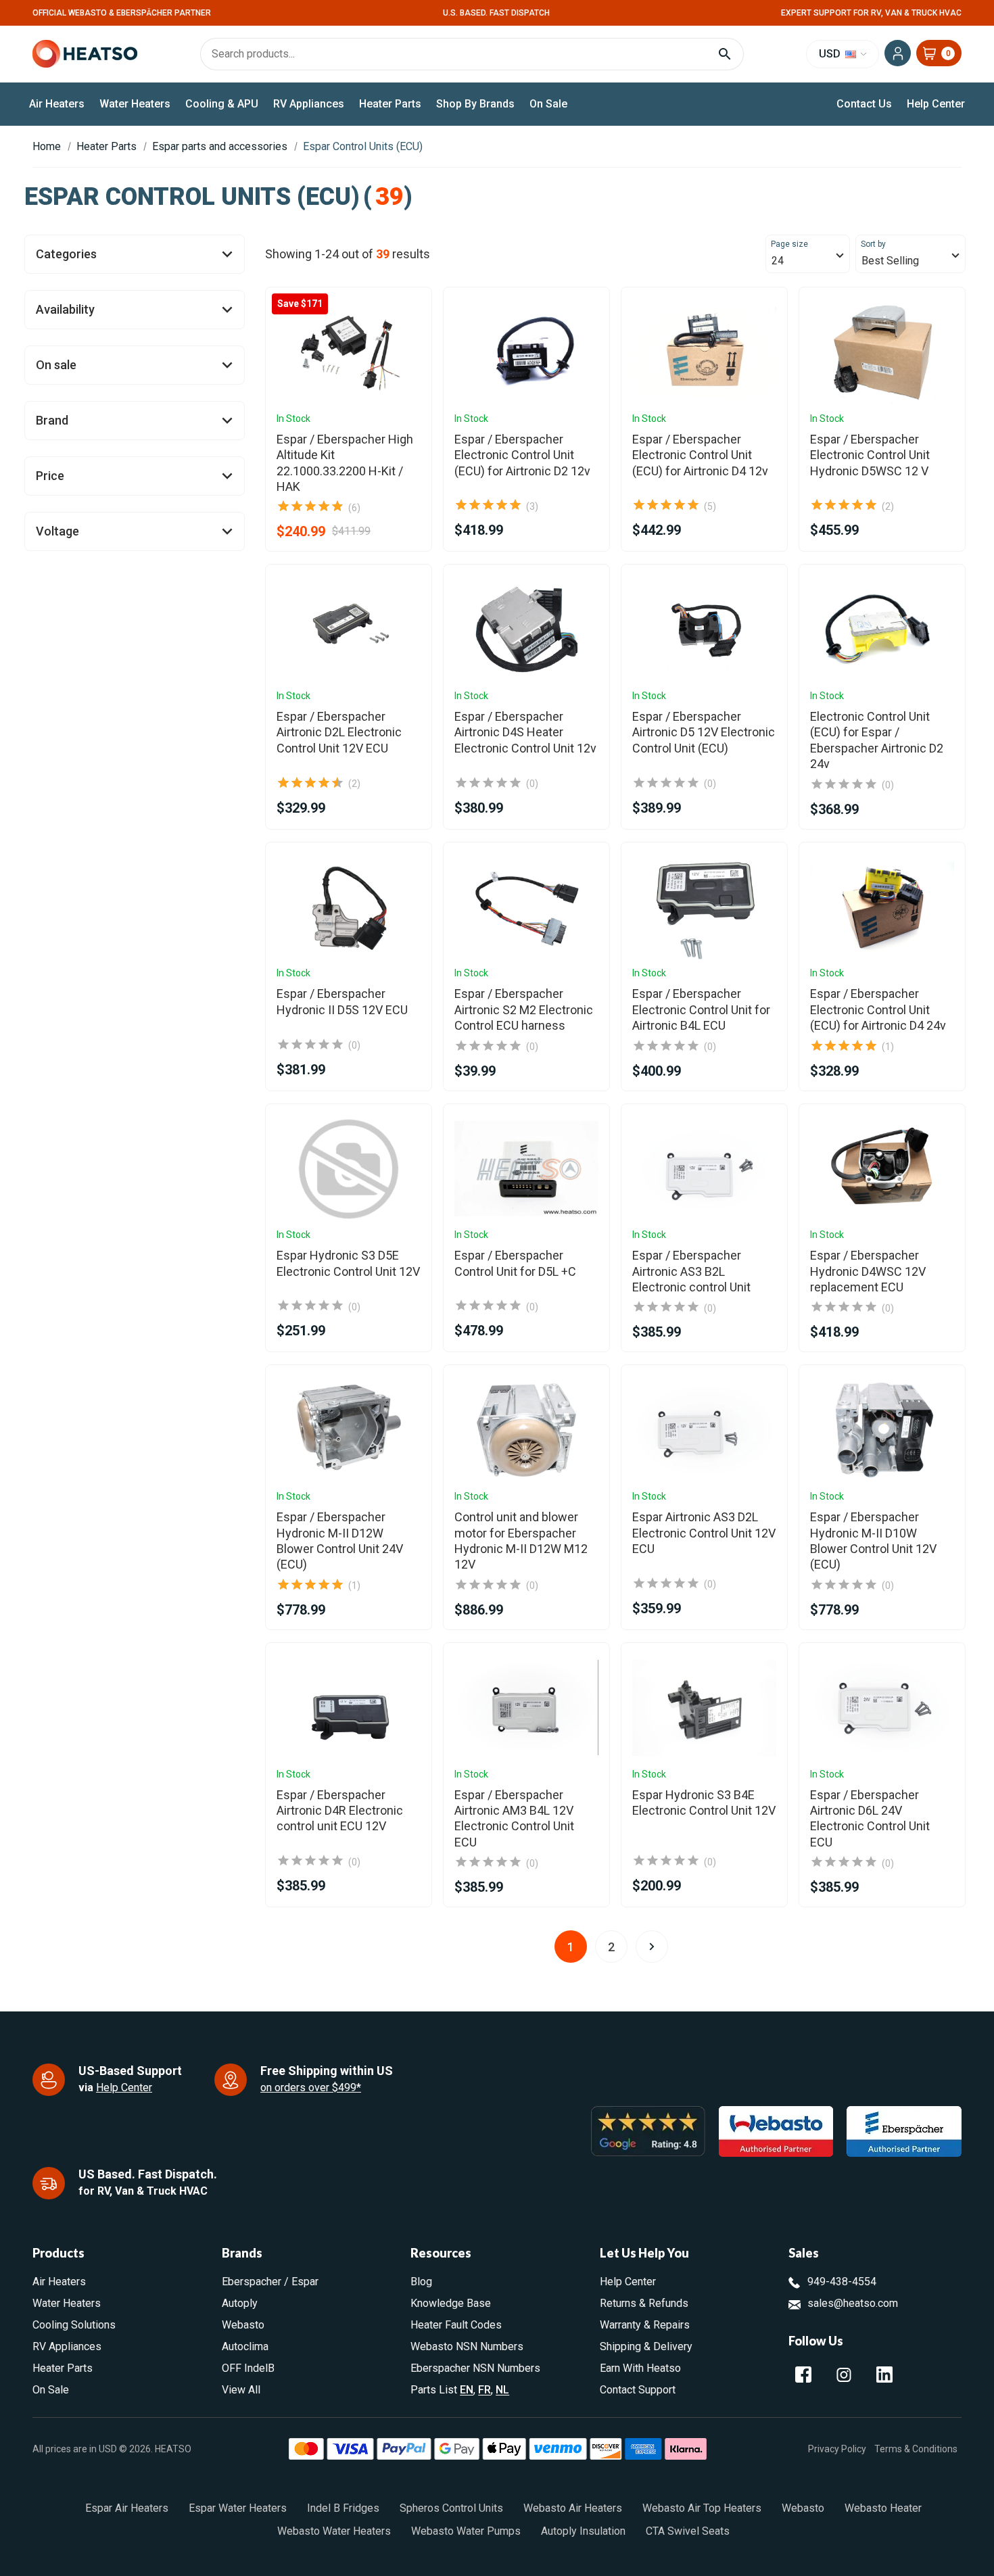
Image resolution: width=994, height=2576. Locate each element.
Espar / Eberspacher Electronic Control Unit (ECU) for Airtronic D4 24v (878, 1009)
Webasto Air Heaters (573, 2508)
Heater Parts (390, 104)
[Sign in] (898, 53)
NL (502, 2390)
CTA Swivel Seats (688, 2531)
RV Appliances (309, 104)
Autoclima (245, 2346)
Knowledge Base (451, 2303)
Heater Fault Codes (456, 2325)
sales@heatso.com (853, 2303)
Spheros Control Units (451, 2508)
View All (241, 2390)
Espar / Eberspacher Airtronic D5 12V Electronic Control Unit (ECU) (704, 732)
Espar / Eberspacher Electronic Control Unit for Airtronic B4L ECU (701, 1009)
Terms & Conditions (916, 2449)
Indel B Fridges (343, 2508)
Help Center (936, 104)
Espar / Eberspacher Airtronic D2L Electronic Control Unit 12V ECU (339, 732)
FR (484, 2390)
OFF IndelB (248, 2368)
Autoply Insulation (583, 2531)
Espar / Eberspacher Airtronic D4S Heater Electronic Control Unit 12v (525, 732)
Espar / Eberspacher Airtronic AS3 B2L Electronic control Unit (691, 1271)
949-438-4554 (842, 2282)
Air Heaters (57, 104)
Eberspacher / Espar (270, 2282)
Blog (421, 2282)
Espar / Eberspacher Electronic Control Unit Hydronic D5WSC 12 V (870, 455)
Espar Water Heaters (238, 2508)
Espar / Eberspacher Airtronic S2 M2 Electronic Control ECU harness (524, 1009)
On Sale (548, 104)
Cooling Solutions (74, 2325)
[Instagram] (844, 2375)
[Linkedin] (884, 2375)
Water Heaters (135, 104)
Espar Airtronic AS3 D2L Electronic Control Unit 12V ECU (704, 1533)
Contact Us (864, 104)
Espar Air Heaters (127, 2508)
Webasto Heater (883, 2508)
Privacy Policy (837, 2449)
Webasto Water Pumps (466, 2531)
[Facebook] (803, 2375)
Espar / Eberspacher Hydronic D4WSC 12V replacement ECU (868, 1271)
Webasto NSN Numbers (467, 2346)
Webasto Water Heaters (334, 2531)
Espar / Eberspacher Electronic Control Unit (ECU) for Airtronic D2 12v (522, 455)
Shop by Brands (475, 104)
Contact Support (638, 2390)
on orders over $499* (311, 2088)
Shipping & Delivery (646, 2346)
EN (467, 2390)
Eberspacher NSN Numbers (475, 2368)
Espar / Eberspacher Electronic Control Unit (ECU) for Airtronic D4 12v (700, 455)
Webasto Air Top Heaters (702, 2508)
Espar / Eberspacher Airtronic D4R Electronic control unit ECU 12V (340, 1811)
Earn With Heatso (640, 2368)
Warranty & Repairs (645, 2325)
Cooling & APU (222, 104)
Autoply (240, 2303)
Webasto (243, 2325)
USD (831, 54)
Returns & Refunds (644, 2303)
